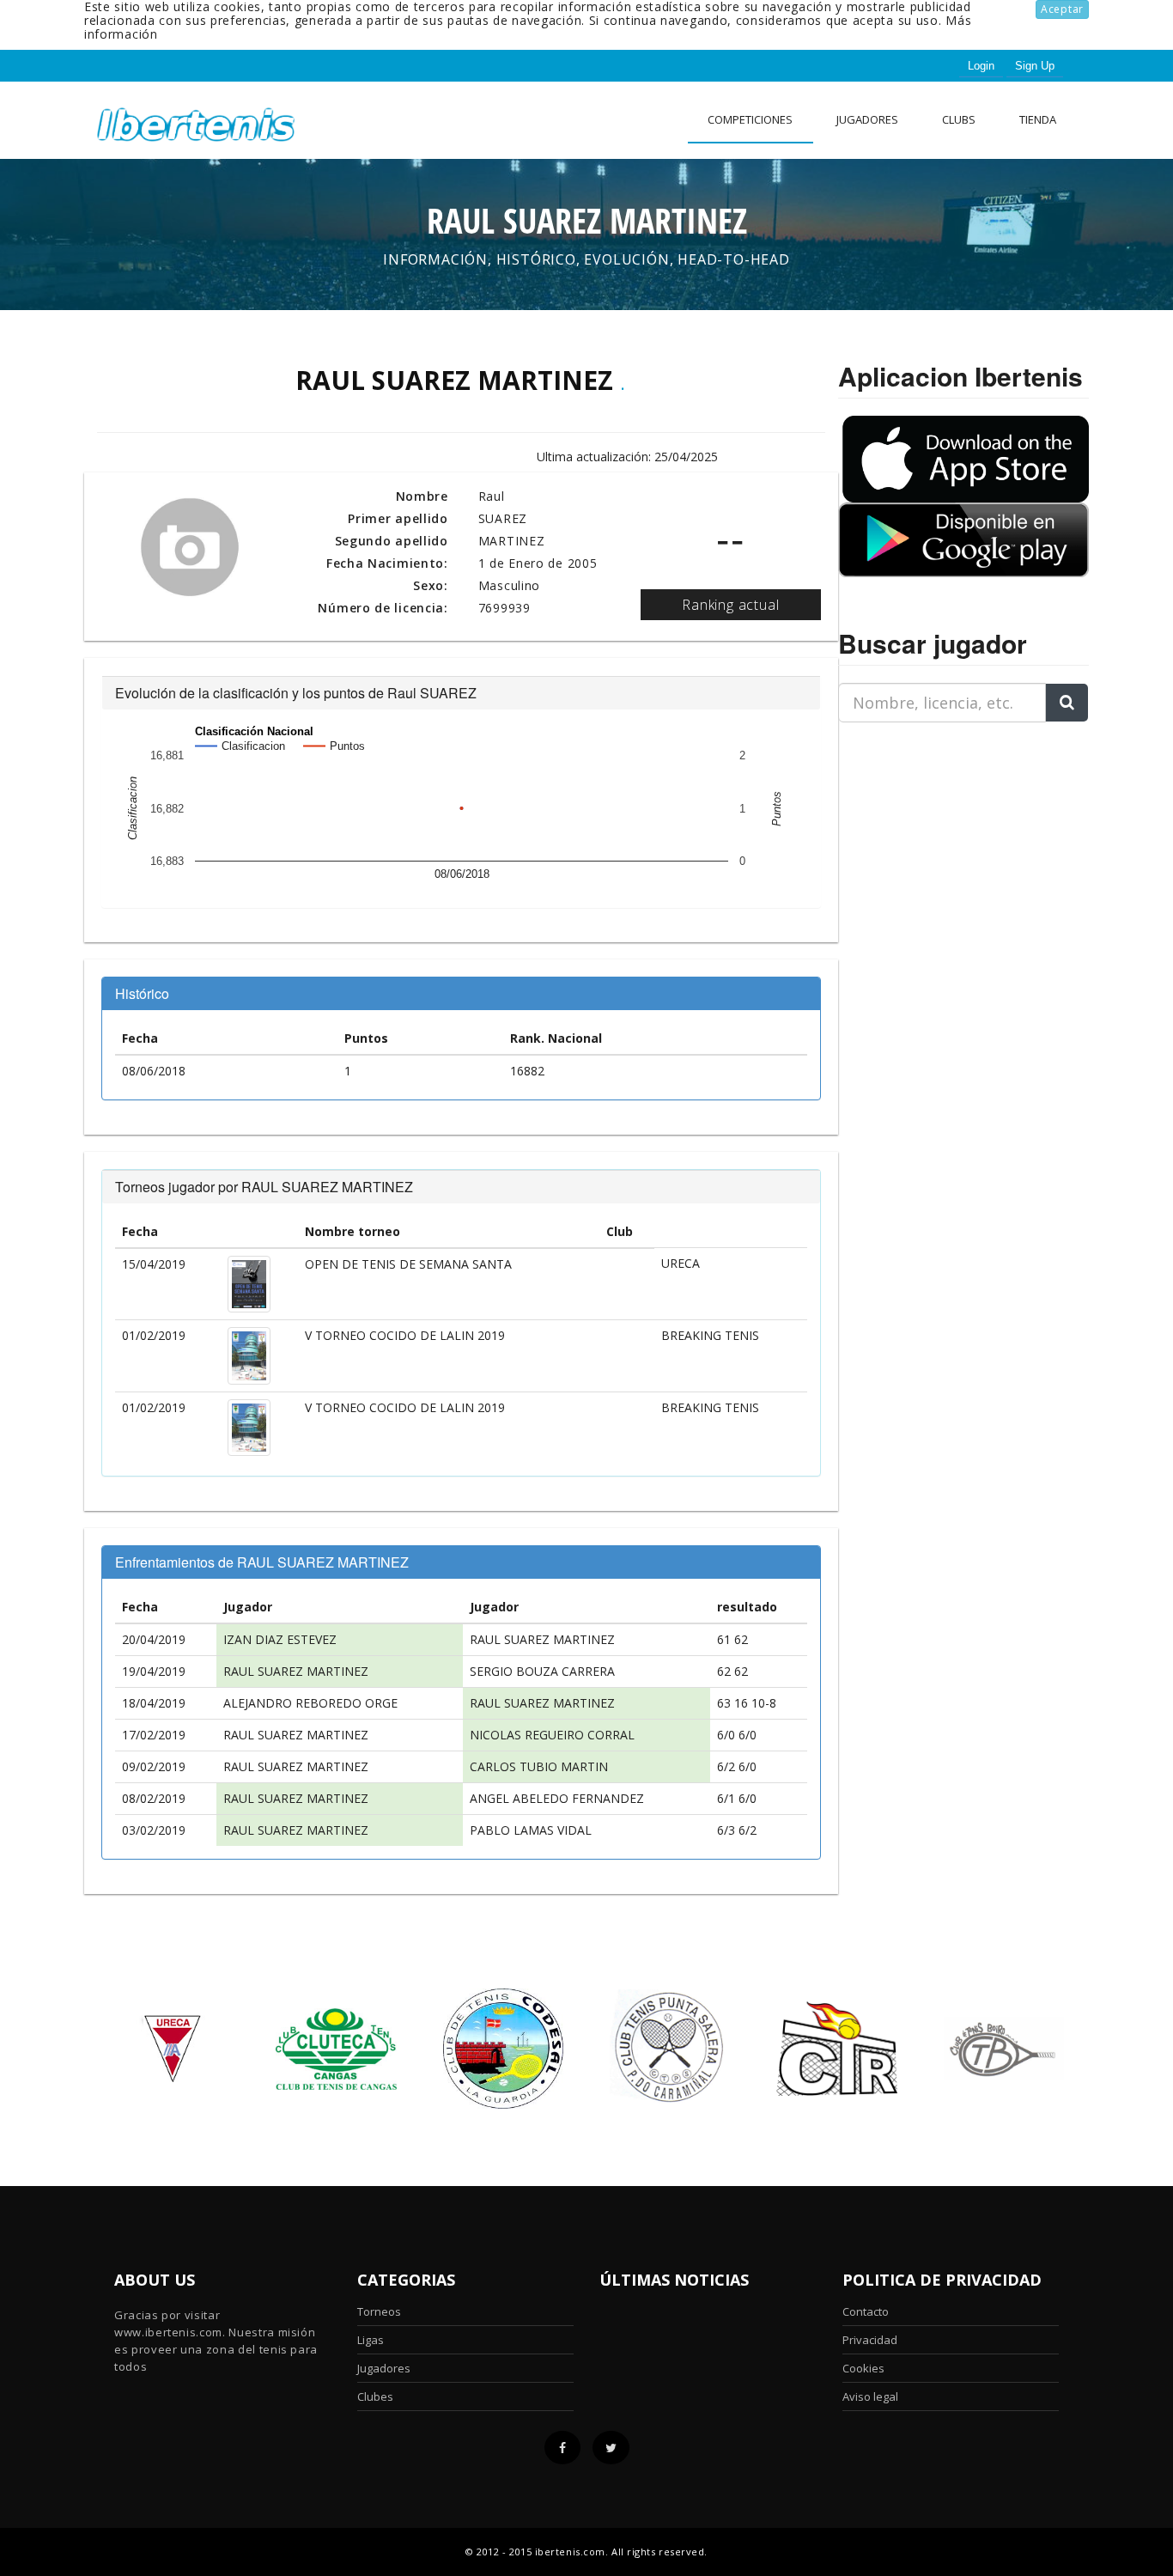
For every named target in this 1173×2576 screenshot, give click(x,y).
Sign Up (1035, 66)
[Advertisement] (945, 843)
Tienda (1038, 119)
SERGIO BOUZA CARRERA (542, 1671)
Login (981, 66)
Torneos (379, 2311)
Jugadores (867, 119)
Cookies (863, 2368)
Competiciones (750, 119)
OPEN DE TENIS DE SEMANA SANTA (408, 1264)
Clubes (375, 2396)
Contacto (866, 2311)
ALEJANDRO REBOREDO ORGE (310, 1703)
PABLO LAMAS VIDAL (531, 1830)
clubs (959, 119)
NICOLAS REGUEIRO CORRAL (552, 1735)
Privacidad (870, 2340)
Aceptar (1062, 9)
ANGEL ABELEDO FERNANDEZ (557, 1798)
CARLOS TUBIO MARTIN (539, 1766)
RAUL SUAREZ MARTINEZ (542, 1639)
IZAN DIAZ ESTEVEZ (280, 1639)
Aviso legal (870, 2396)
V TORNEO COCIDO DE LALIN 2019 (405, 1335)
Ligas (371, 2340)
